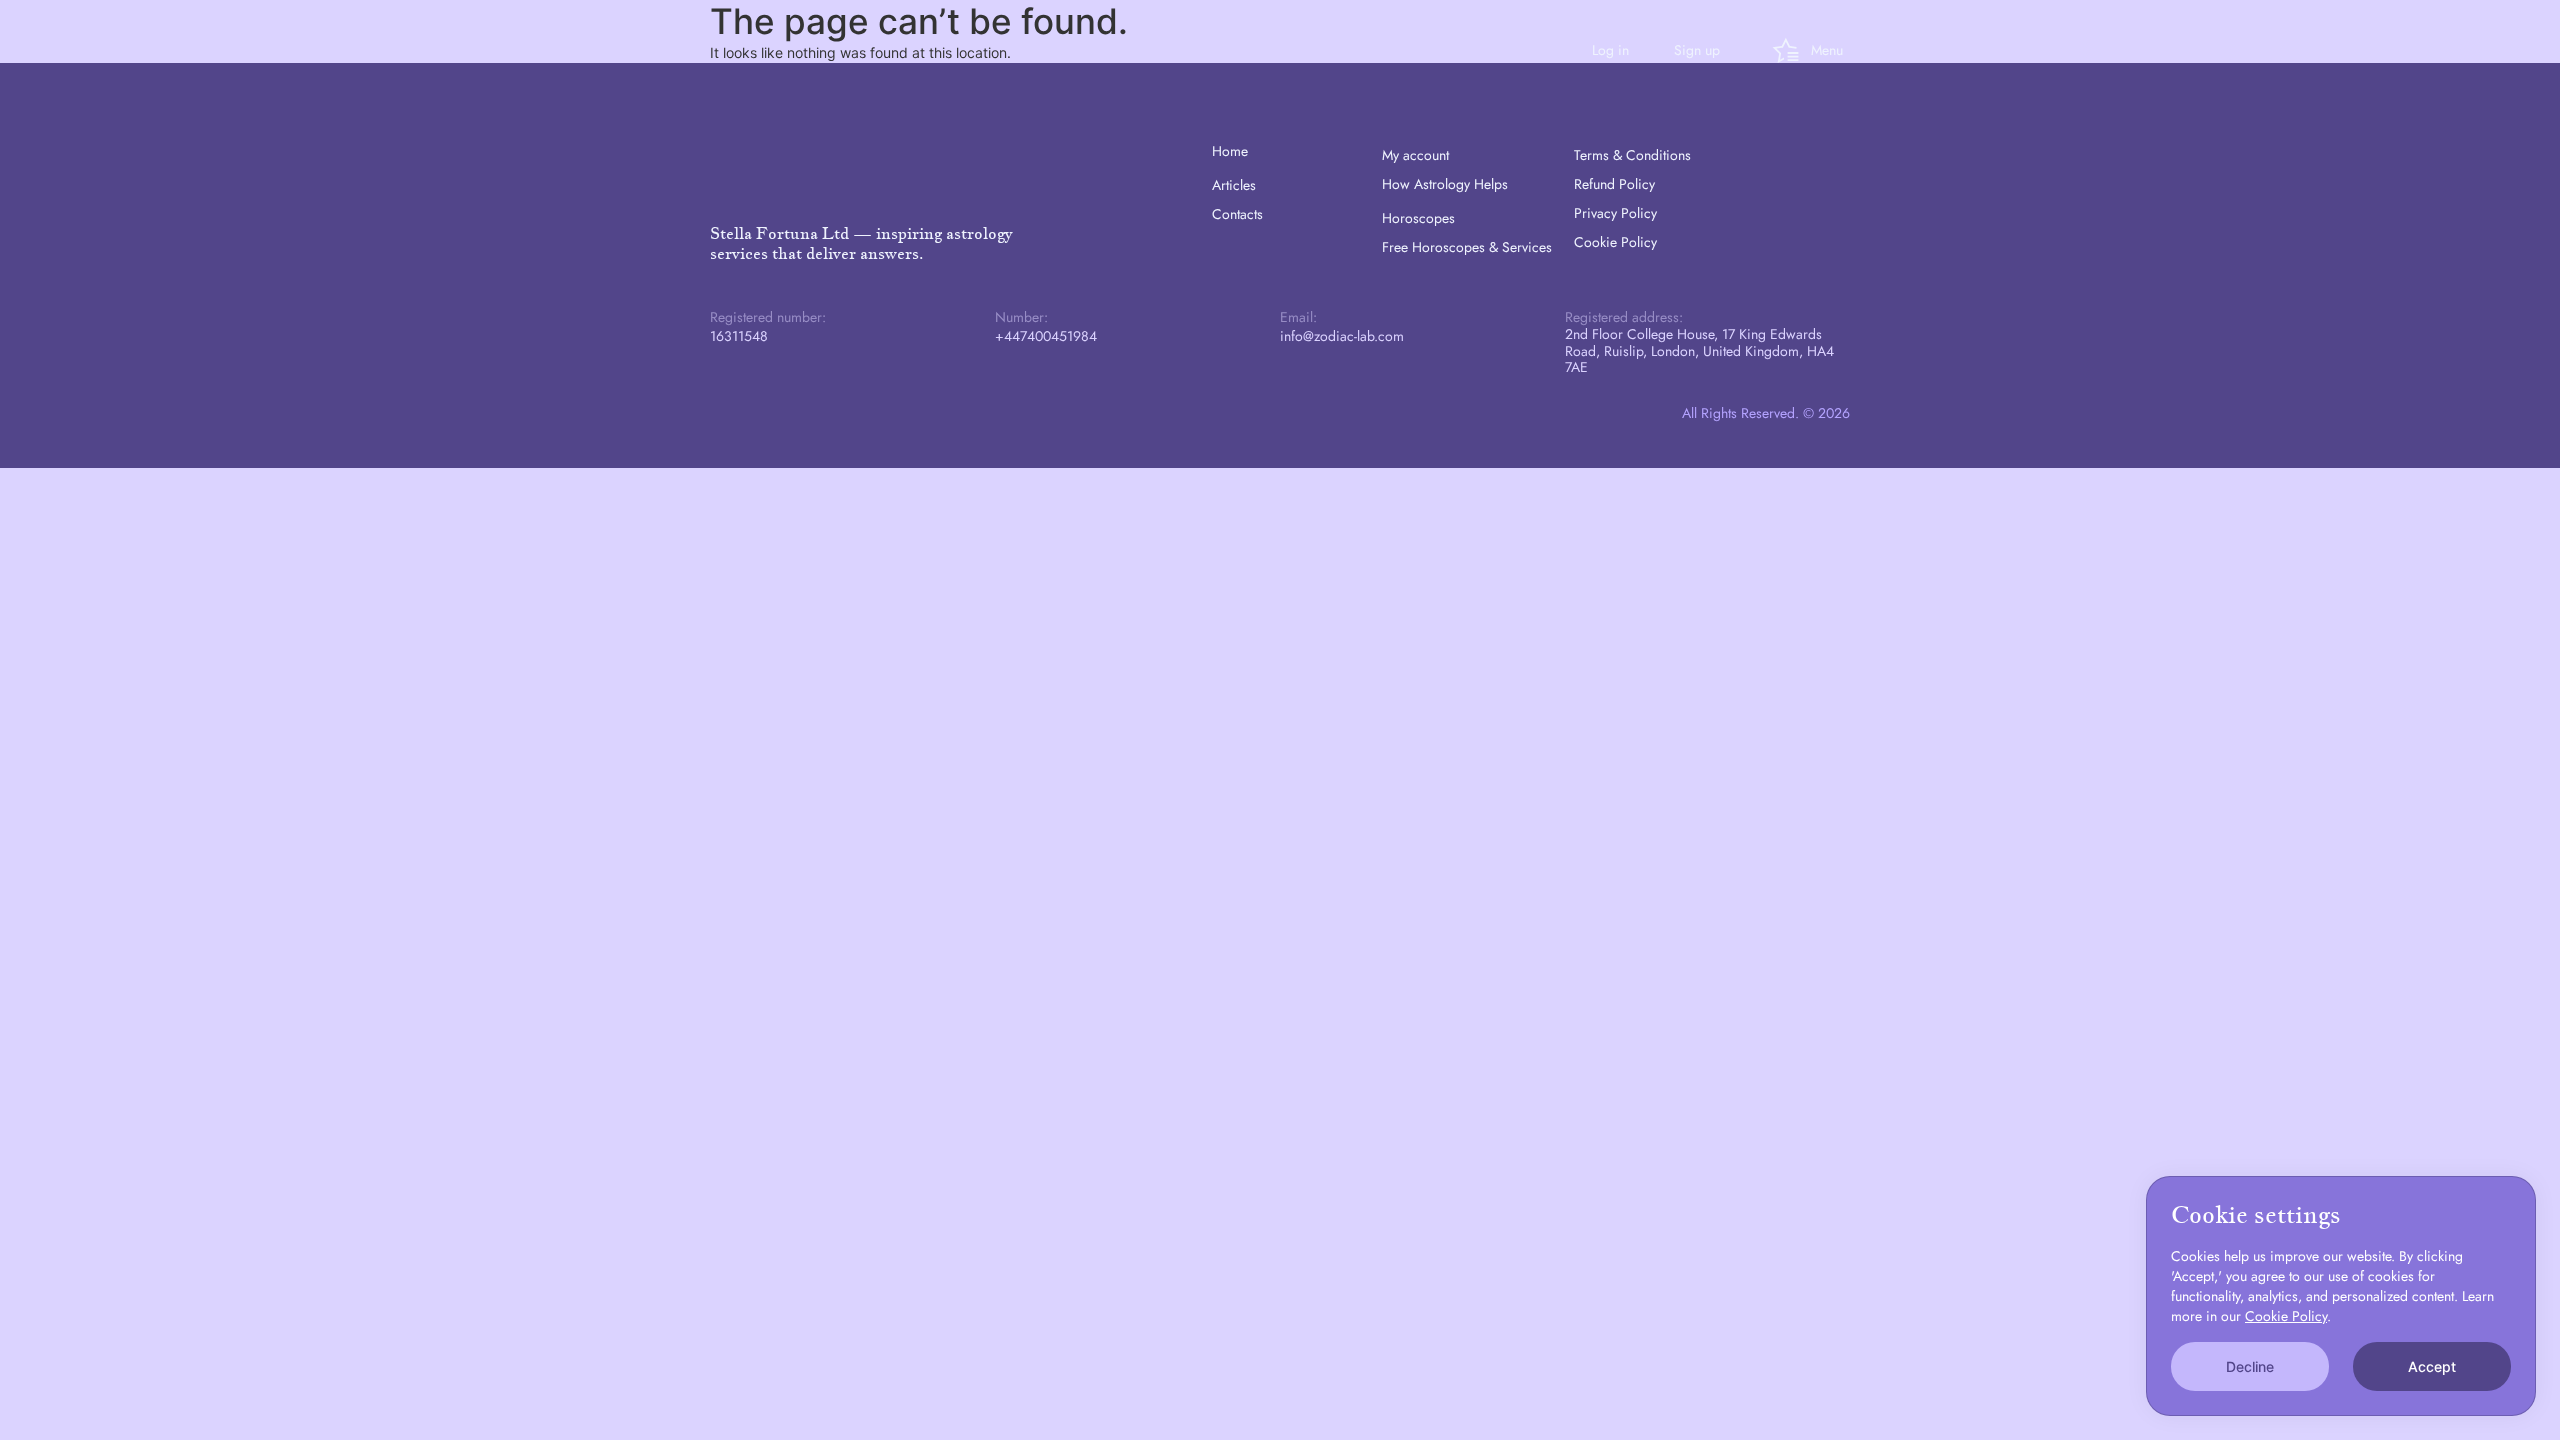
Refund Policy (1614, 184)
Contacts (1237, 214)
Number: (1021, 317)
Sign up (1697, 50)
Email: (1298, 317)
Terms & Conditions (1632, 155)
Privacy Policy (1615, 213)
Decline (2250, 1366)
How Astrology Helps (1445, 184)
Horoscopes (1418, 218)
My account (1415, 155)
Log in (1610, 50)
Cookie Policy (1615, 242)
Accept (2432, 1366)
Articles (1234, 185)
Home (1230, 151)
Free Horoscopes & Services (1467, 247)
